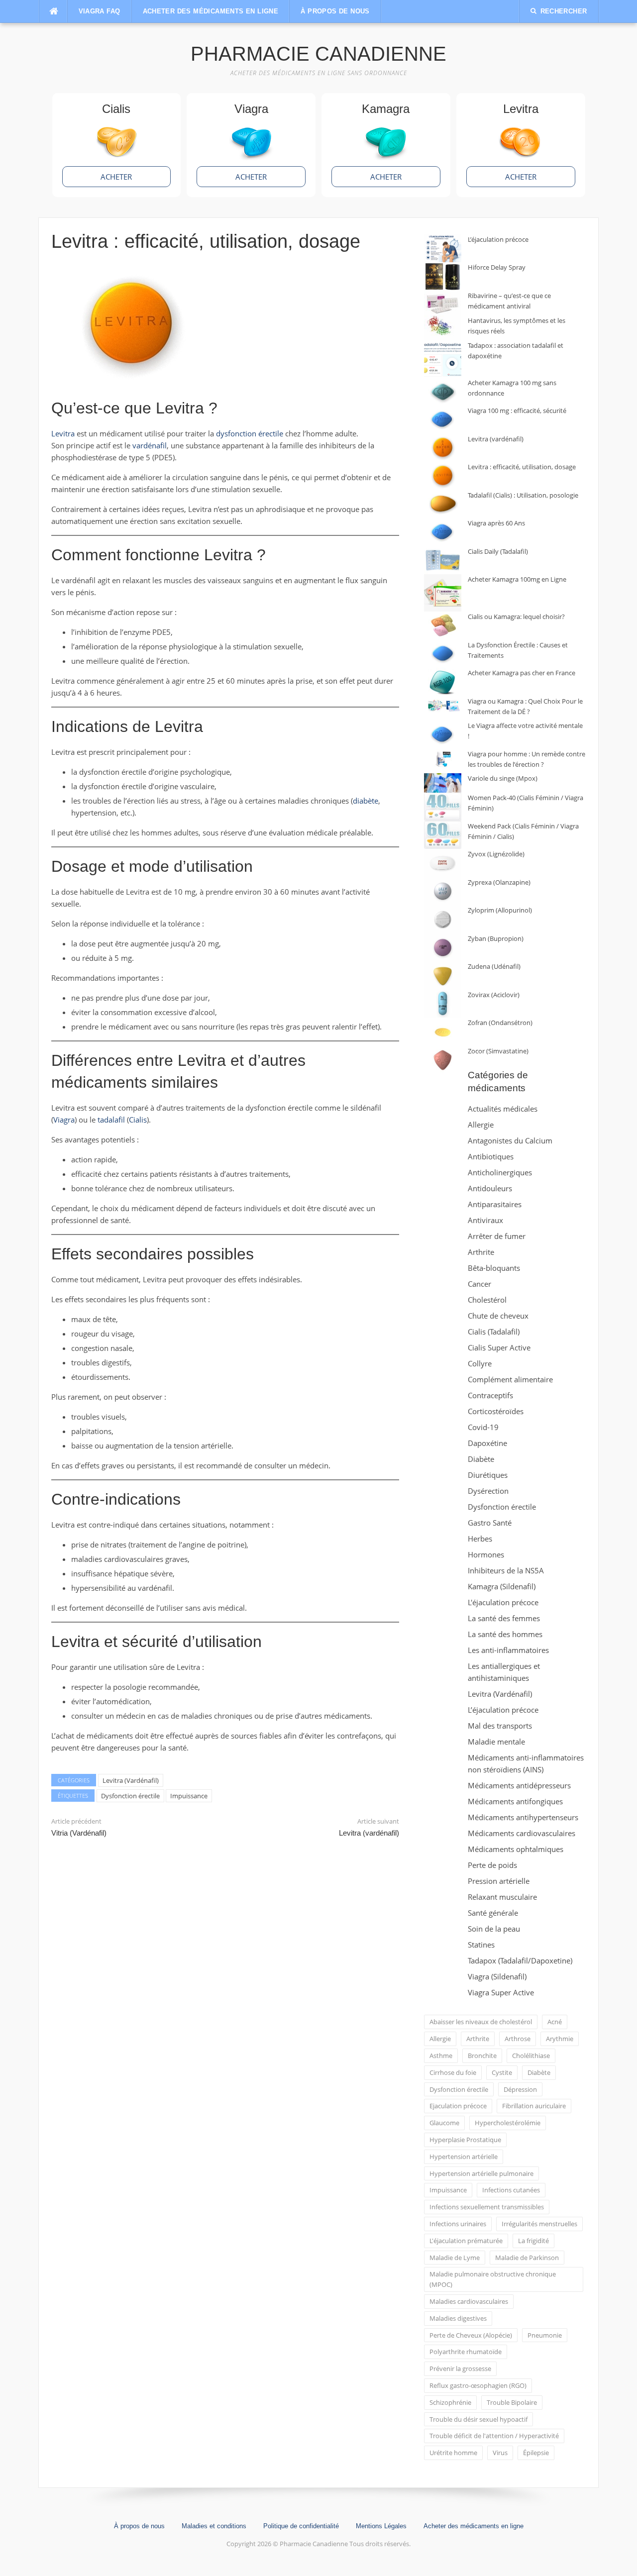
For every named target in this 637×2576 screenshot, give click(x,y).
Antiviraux (485, 1220)
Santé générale (493, 1913)
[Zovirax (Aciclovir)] (443, 1004)
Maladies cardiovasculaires (469, 2301)
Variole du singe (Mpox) (503, 778)
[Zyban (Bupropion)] (443, 948)
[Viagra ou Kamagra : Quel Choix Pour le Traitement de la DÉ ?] (443, 706)
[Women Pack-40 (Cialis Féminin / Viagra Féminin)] (443, 807)
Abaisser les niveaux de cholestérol (481, 2022)
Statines (481, 1945)
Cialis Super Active (499, 1347)
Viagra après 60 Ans (496, 523)
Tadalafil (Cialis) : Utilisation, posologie (523, 495)
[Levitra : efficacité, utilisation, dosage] (443, 476)
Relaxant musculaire (502, 1897)
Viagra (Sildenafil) (497, 1976)
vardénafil (150, 445)
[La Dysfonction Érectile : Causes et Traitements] (443, 654)
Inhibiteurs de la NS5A (506, 1570)
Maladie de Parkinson (527, 2258)
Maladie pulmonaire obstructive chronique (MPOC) (493, 2279)
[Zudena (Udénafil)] (443, 976)
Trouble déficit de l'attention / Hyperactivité (494, 2436)
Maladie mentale (496, 1742)
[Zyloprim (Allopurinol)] (443, 919)
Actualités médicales (503, 1109)
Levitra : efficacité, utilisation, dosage (522, 467)
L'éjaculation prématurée (466, 2241)
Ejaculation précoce (458, 2106)
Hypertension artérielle (464, 2157)
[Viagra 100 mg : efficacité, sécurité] (443, 420)
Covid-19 (483, 1427)
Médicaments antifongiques (515, 1801)
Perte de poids (492, 1865)
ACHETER (116, 177)
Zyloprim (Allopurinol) (500, 910)
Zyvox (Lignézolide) (496, 854)
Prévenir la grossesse (460, 2369)
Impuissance (189, 1796)
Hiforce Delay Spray (497, 267)
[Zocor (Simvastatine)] (443, 1060)
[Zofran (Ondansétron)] (443, 1032)
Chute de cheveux (498, 1316)
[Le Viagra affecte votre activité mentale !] (443, 735)
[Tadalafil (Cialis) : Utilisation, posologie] (443, 504)
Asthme (441, 2056)
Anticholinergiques (500, 1172)
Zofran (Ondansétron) (500, 1023)
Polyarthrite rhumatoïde (466, 2352)
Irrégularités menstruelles (539, 2224)
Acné (555, 2022)
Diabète (481, 1459)
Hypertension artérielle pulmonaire (481, 2173)
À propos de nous (335, 11)
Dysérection (488, 1491)
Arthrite (481, 1252)
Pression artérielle (499, 1881)
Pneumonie (545, 2335)
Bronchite (482, 2056)
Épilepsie (536, 2453)
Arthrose (518, 2039)
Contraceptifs (490, 1395)
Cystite (502, 2072)
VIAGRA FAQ (100, 11)
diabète (366, 801)
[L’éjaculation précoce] (443, 249)
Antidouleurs (490, 1188)
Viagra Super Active (501, 1992)
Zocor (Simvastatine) (498, 1051)
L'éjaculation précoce (503, 1602)
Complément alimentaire (510, 1379)
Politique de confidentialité (301, 2526)
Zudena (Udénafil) (494, 966)
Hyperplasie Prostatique (465, 2140)
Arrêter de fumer (497, 1236)
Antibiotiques (491, 1156)
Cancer (479, 1284)
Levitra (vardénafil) (369, 1833)
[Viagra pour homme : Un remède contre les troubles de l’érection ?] (443, 759)
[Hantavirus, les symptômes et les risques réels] (443, 328)
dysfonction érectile (250, 433)
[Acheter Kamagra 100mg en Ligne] (443, 593)
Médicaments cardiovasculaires (522, 1833)
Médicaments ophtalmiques (516, 1849)
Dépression (520, 2089)
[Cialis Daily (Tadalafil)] (443, 561)
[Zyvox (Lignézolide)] (443, 863)
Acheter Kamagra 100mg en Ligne (517, 579)
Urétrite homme (453, 2453)
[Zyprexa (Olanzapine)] (443, 891)
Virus (500, 2453)
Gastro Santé (490, 1523)
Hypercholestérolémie (508, 2123)
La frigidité (533, 2241)
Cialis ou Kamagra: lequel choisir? (516, 617)
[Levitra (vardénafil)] (443, 448)
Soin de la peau (494, 1929)
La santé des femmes (504, 1618)
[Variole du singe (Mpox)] (443, 783)
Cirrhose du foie (453, 2072)
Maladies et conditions (214, 2526)
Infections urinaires (458, 2224)
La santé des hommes (505, 1634)
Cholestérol (487, 1300)
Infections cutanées (511, 2190)
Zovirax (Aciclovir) (494, 995)
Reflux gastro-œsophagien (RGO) (478, 2385)
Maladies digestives (458, 2318)
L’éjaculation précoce (498, 239)
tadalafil (111, 1120)
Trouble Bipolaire (512, 2402)
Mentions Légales (381, 2526)
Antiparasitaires (495, 1204)
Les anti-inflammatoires (508, 1650)
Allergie (481, 1125)
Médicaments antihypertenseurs (523, 1817)
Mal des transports (500, 1726)
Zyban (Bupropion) (496, 938)
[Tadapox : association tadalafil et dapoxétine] (443, 359)
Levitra (63, 433)
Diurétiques (488, 1475)
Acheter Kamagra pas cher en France (522, 673)
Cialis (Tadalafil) (494, 1332)
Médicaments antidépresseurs (519, 1785)
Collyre (480, 1363)
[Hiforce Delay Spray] (443, 276)
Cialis (138, 1120)
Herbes (480, 1539)
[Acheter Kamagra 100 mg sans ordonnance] (443, 392)
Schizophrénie (450, 2402)
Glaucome (444, 2123)
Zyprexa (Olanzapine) (499, 882)
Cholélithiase (531, 2056)
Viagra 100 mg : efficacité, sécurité (517, 411)
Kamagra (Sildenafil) (502, 1586)
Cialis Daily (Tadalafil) (498, 551)
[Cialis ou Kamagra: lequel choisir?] (443, 626)
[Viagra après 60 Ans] (443, 532)
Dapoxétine (487, 1443)
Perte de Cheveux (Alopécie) (471, 2335)
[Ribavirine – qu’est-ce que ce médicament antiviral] (443, 303)
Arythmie (560, 2039)
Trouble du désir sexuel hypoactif (478, 2419)
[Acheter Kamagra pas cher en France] (443, 682)
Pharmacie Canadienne (318, 54)
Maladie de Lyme (455, 2258)
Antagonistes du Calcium (510, 1140)
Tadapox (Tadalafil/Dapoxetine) (520, 1960)
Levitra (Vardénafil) (131, 1780)
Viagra (64, 1120)
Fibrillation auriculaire (534, 2106)
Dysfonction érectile (130, 1796)
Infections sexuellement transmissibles (487, 2207)
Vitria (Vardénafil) (79, 1833)
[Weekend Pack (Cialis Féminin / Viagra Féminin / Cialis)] (443, 835)
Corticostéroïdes (496, 1411)
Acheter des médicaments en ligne (211, 11)
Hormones (486, 1554)
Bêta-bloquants (494, 1268)
